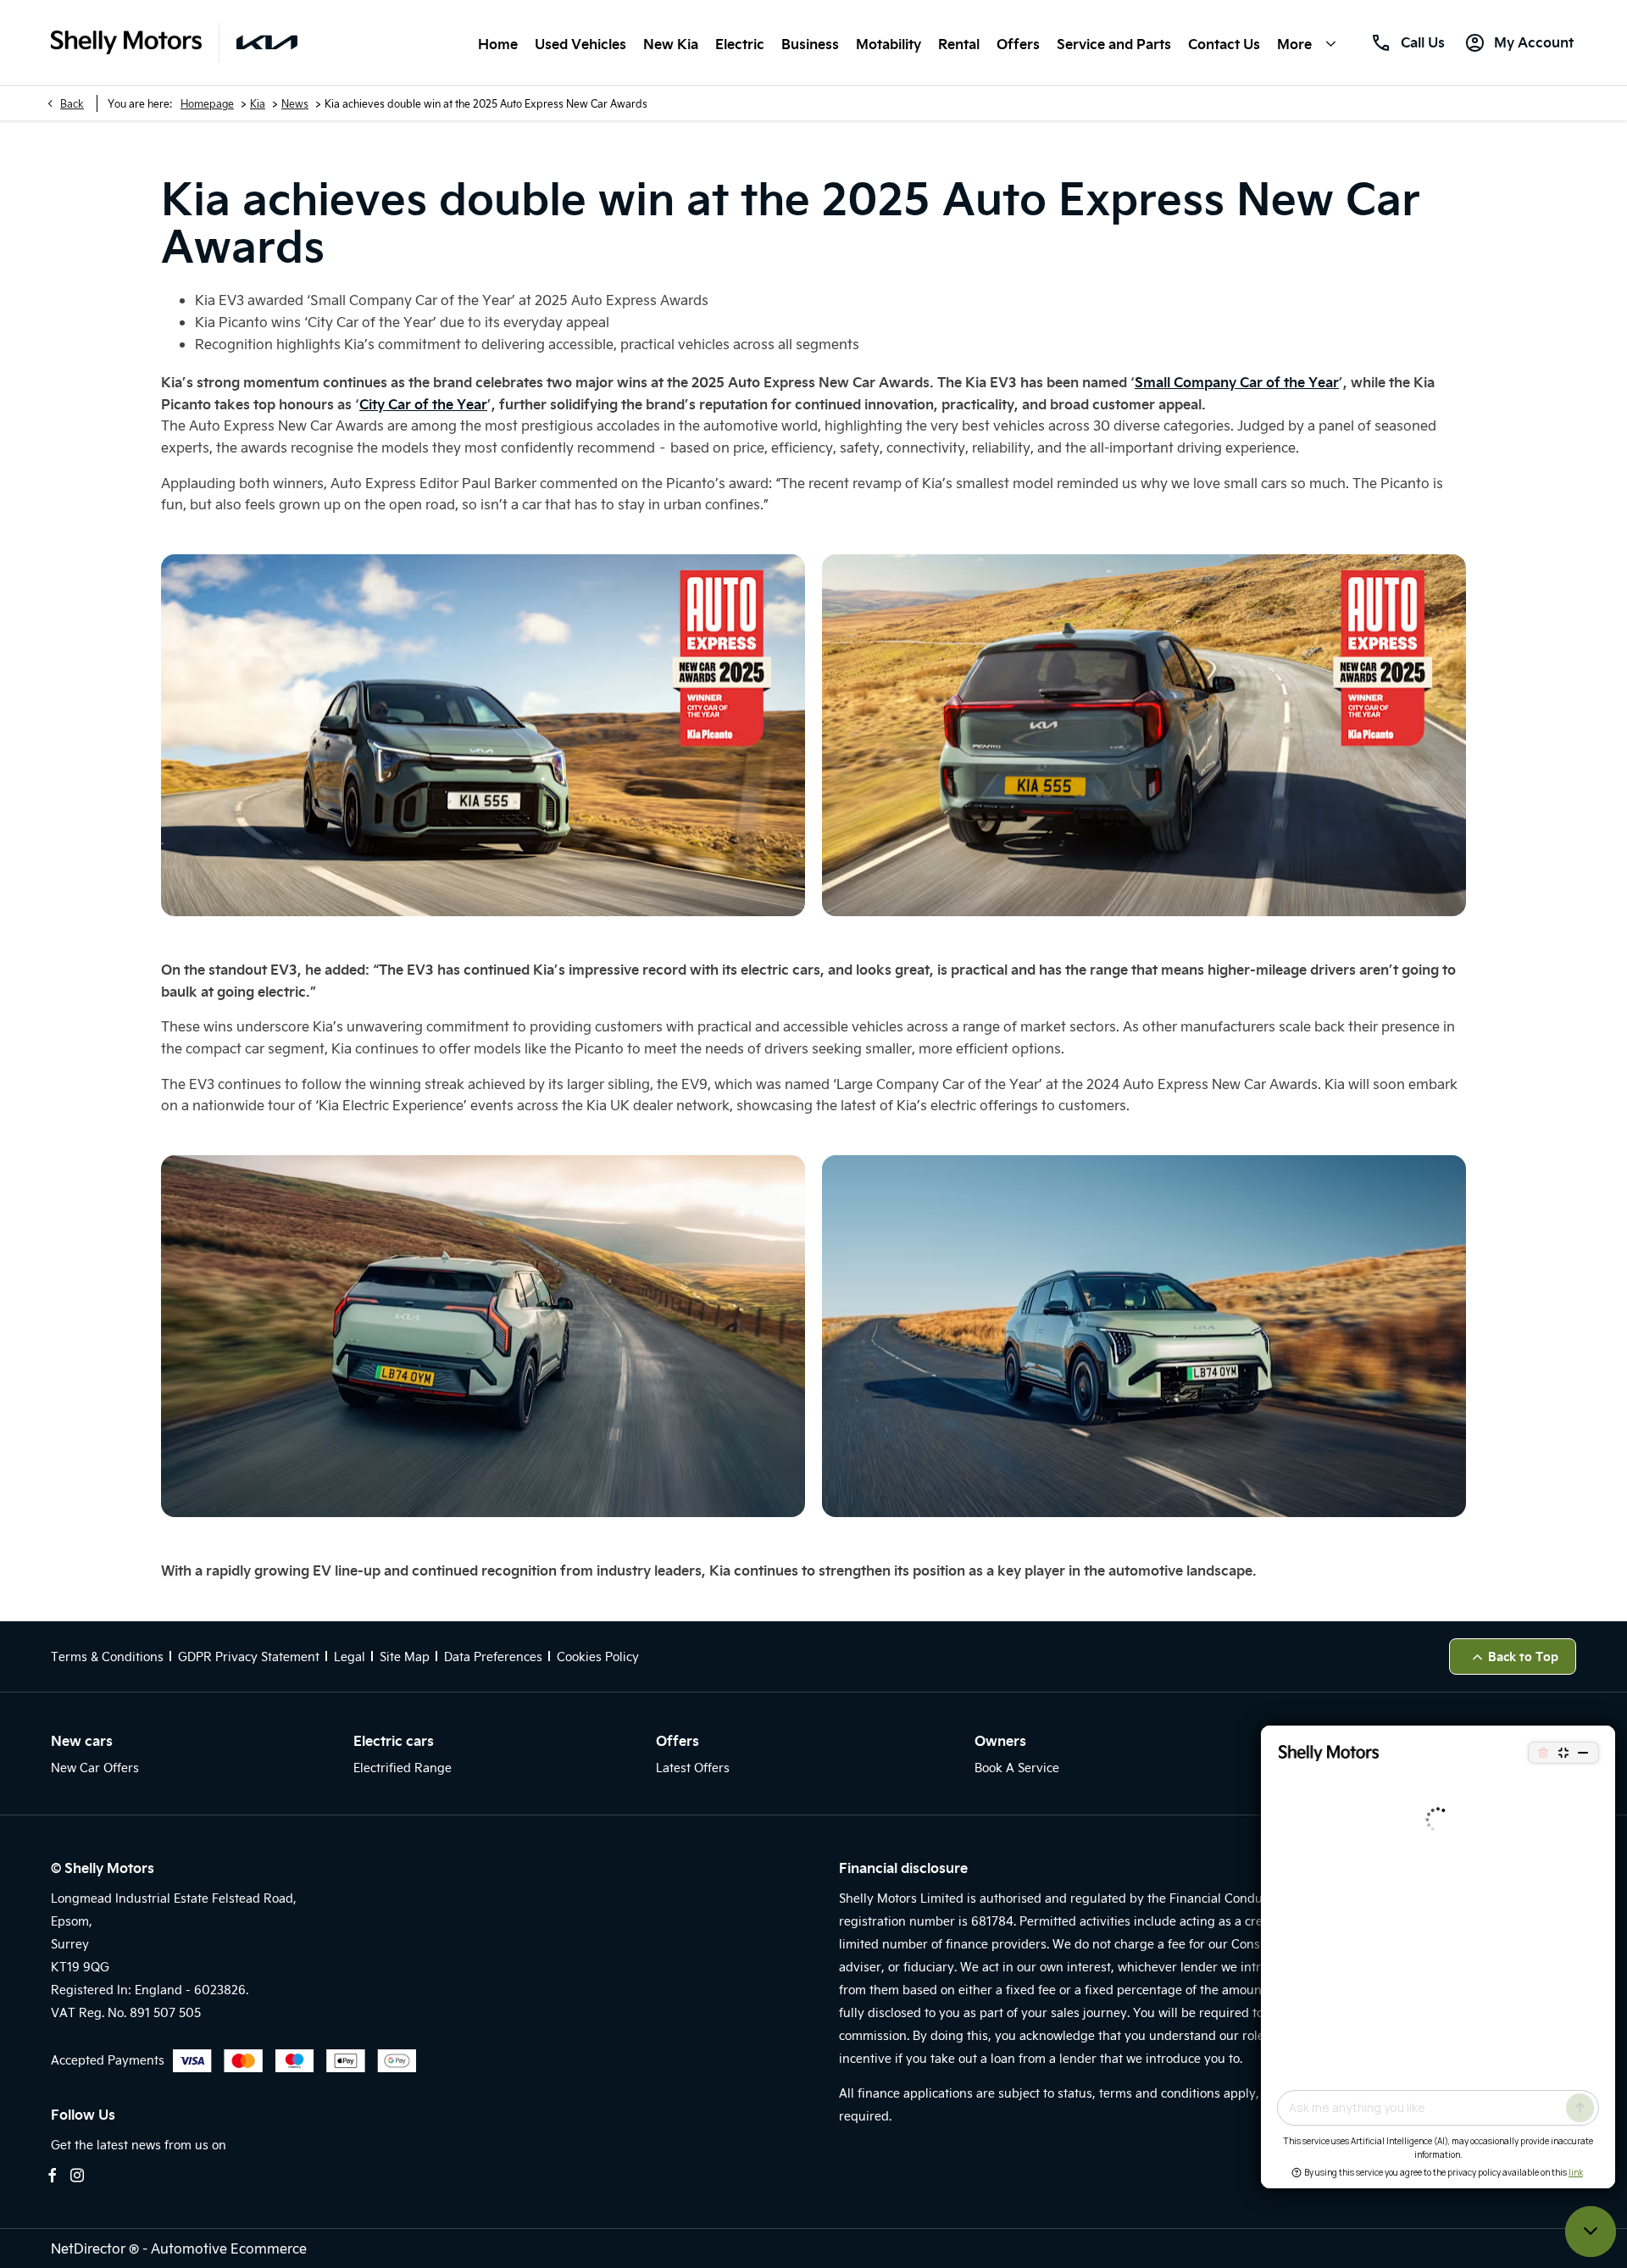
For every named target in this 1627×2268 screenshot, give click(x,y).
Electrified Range (403, 1768)
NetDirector (90, 2248)
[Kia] (267, 42)
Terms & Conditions (107, 1657)
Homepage (207, 103)
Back (72, 103)
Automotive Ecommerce (229, 2248)
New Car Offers (95, 1768)
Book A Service (1017, 1768)
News (295, 103)
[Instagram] (77, 2175)
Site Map (405, 1657)
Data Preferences (493, 1657)
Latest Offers (693, 1768)
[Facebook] (53, 2175)
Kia (258, 103)
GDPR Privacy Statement (249, 1657)
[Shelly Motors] (126, 43)
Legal (350, 1657)
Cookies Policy (598, 1657)
